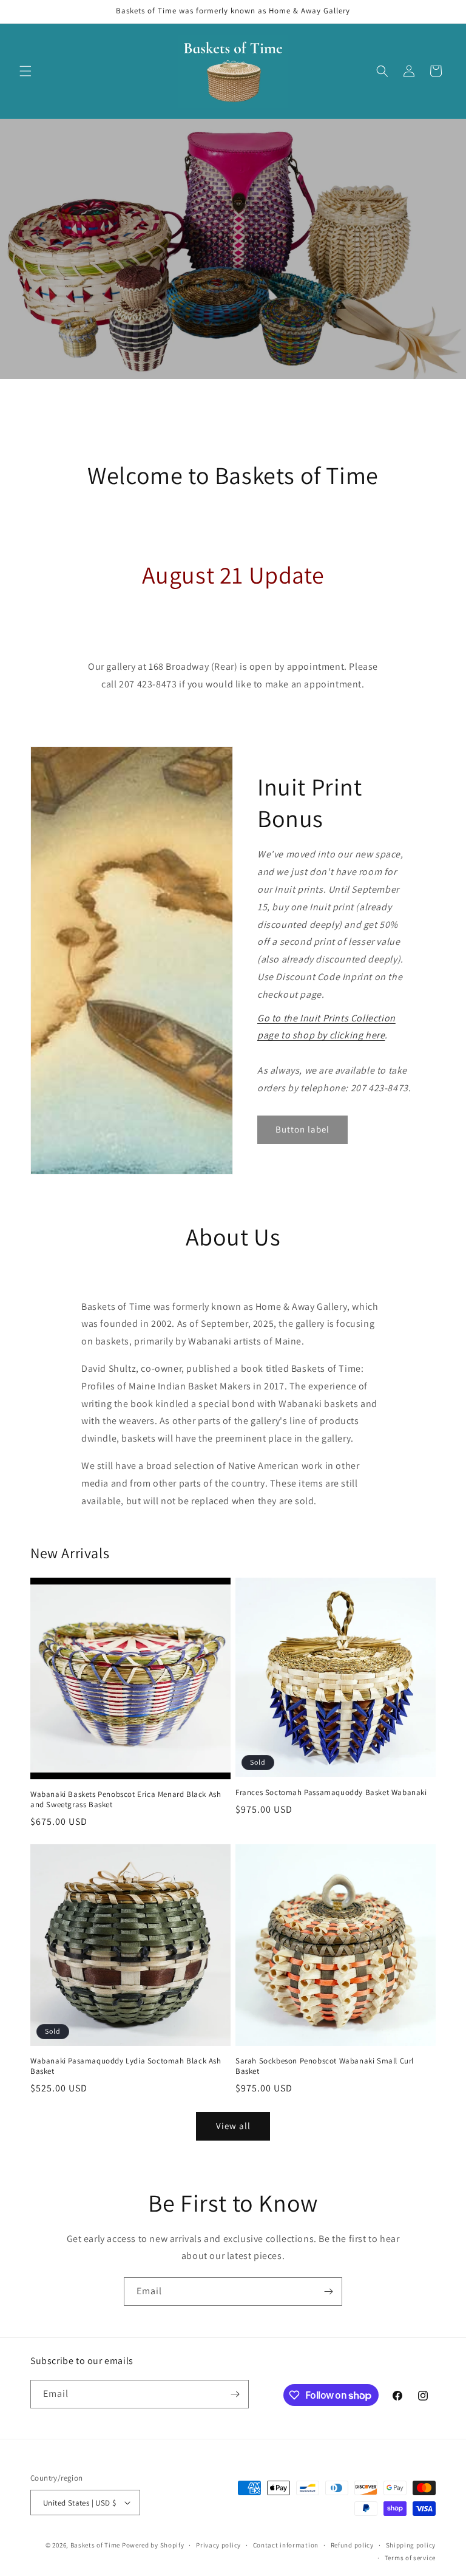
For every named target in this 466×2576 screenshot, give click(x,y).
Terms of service (410, 2558)
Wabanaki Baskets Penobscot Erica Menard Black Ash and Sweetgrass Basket (126, 1800)
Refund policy (352, 2545)
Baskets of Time (96, 2545)
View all (233, 2126)
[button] (25, 71)
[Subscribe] (328, 2291)
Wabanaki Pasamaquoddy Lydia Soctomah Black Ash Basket (126, 2066)
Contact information (286, 2545)
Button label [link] (302, 1129)
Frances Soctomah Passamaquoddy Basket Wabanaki (331, 1793)
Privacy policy (218, 2545)
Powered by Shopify (153, 2545)
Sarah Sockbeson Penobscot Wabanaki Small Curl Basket (325, 2066)
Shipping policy (411, 2545)
